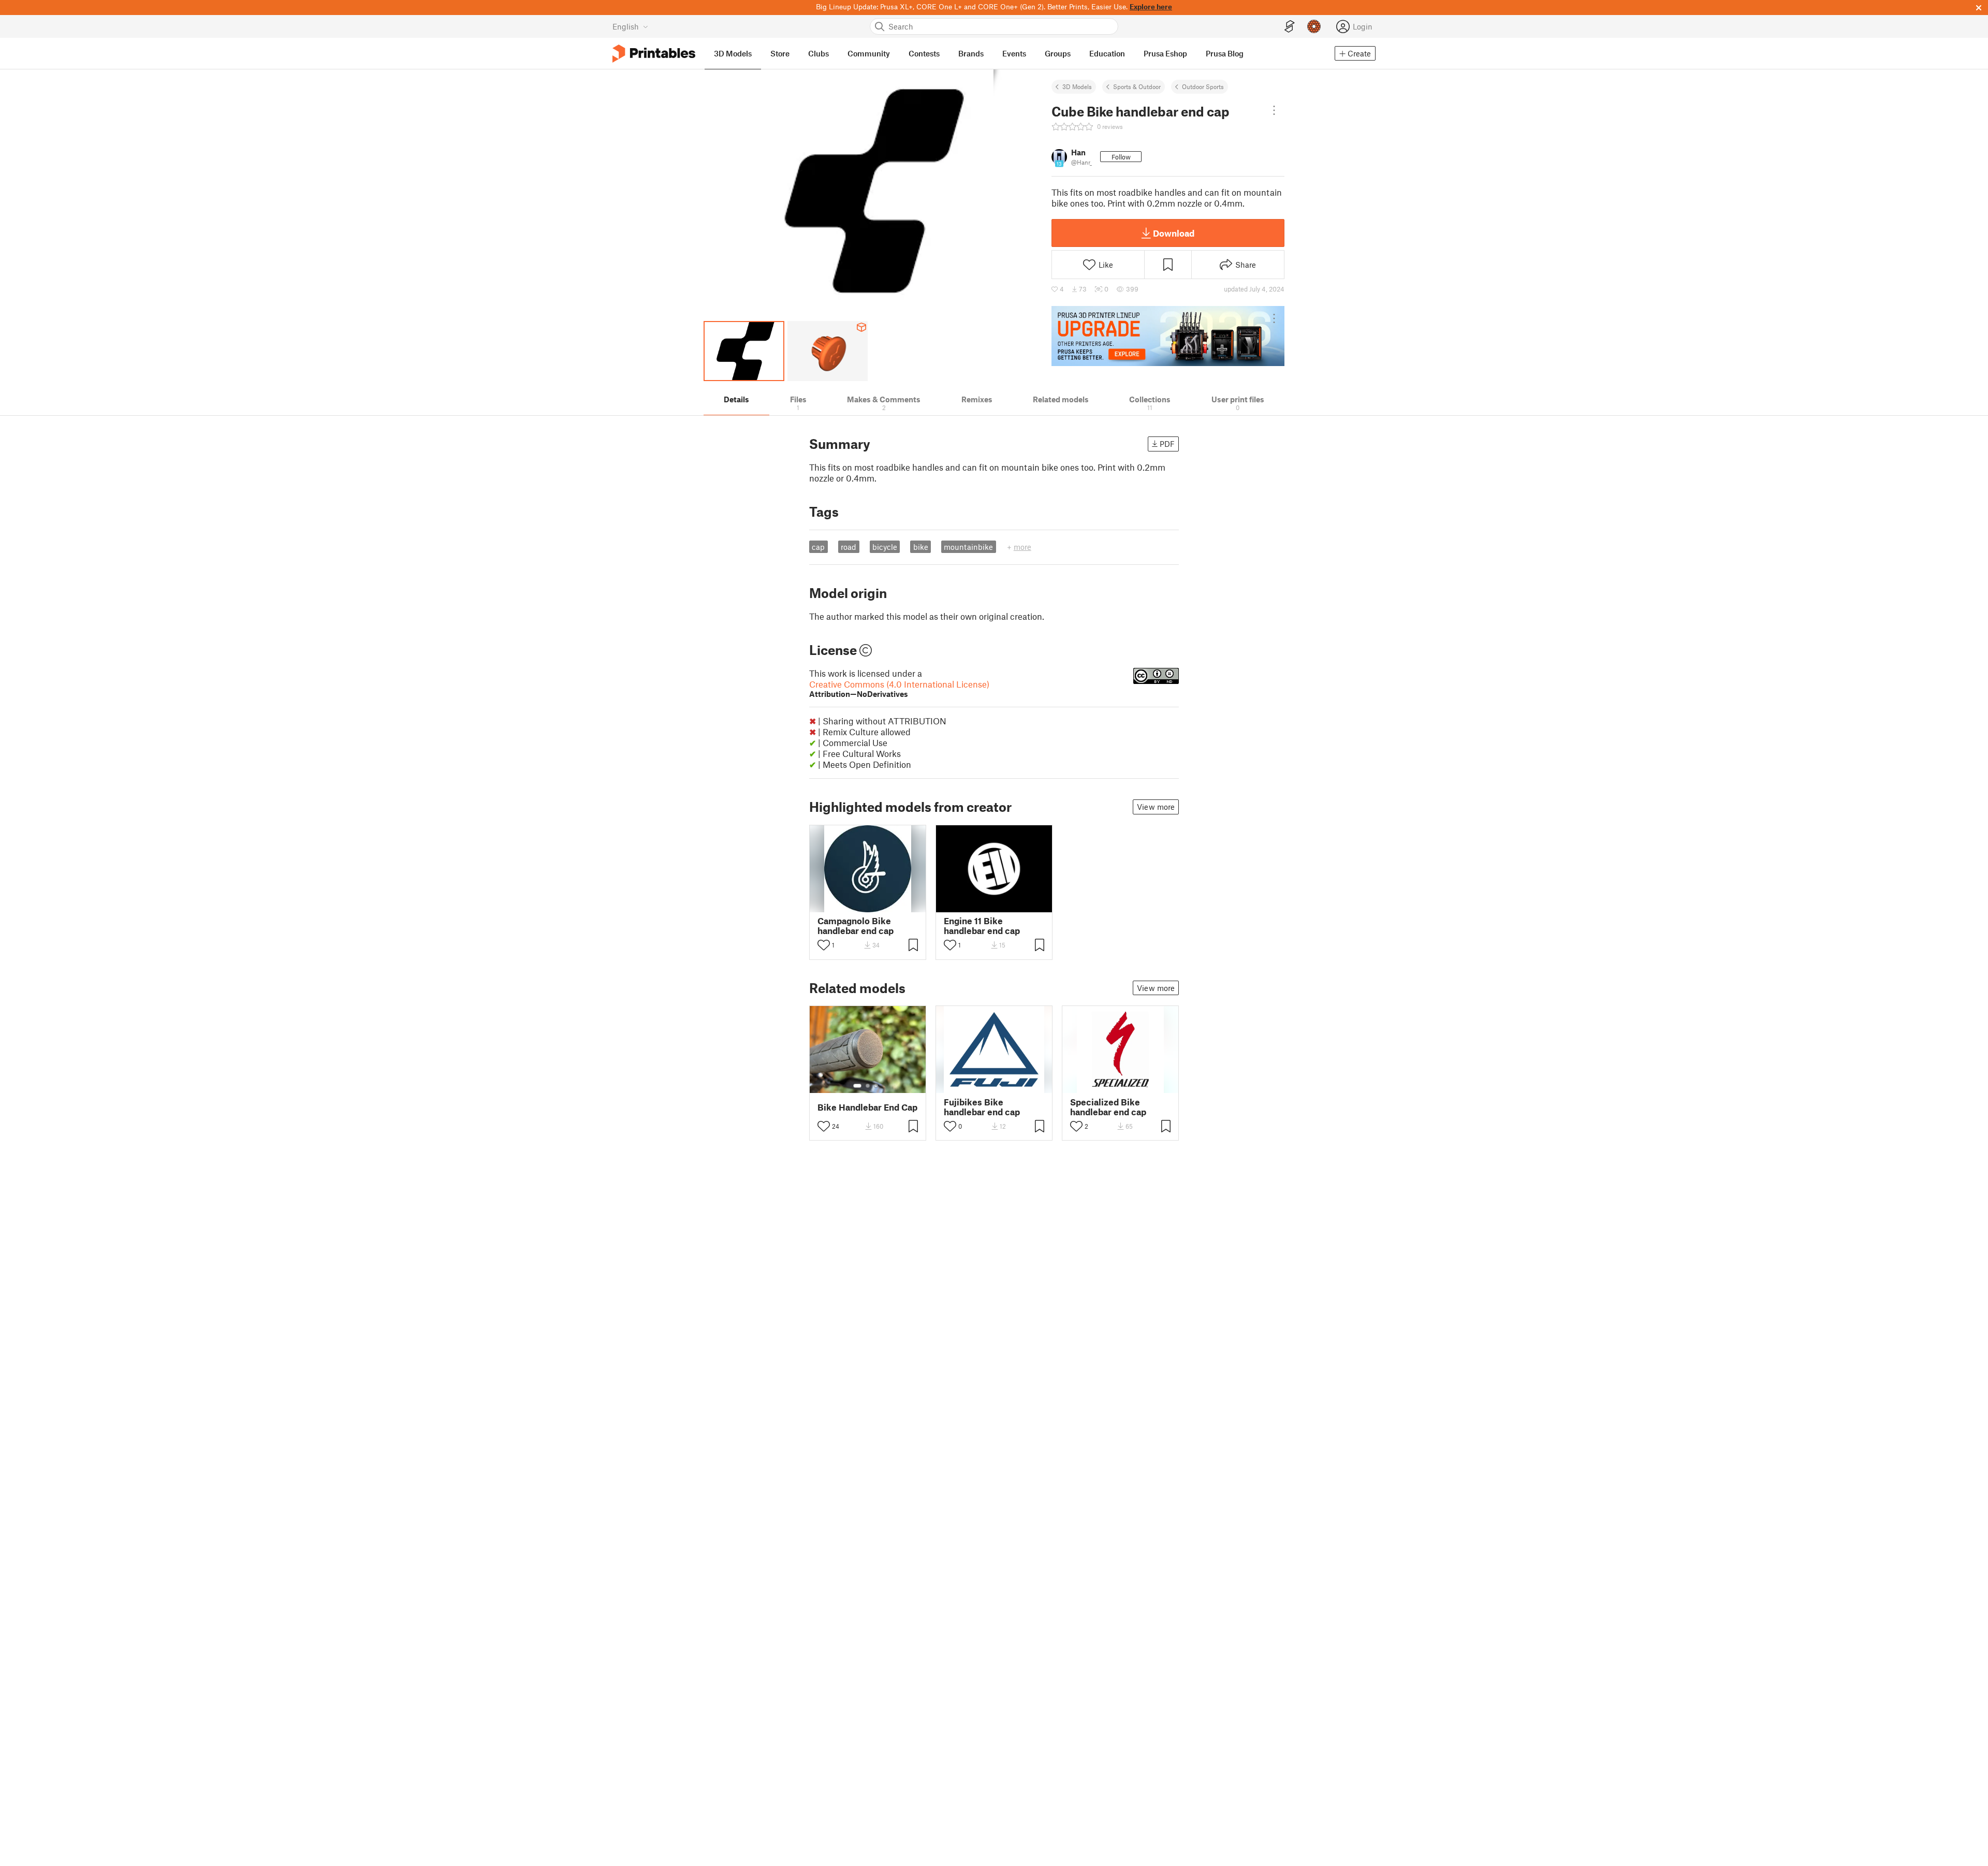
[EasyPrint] (1290, 27)
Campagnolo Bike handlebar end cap (856, 926)
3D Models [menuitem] (733, 53)
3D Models (1077, 86)
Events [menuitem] (1014, 53)
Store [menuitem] (780, 53)
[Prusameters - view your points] (1314, 26)
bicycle (885, 547)
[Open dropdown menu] (1274, 110)
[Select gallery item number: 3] (876, 1086)
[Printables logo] (654, 54)
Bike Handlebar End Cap (867, 1107)
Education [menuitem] (1107, 53)
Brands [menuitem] (971, 53)
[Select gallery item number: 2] (868, 1086)
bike (921, 547)
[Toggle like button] (824, 945)
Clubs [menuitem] (818, 53)
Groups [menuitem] (1058, 53)
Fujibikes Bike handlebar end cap (982, 1107)
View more (1156, 807)
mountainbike (968, 547)
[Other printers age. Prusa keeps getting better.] (1168, 336)
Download (1174, 233)
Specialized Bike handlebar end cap (1108, 1107)
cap (818, 547)
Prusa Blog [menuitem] (1225, 53)
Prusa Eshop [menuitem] (1165, 53)
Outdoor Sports (1203, 86)
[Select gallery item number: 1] (857, 1086)
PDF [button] (1167, 444)
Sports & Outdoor (1137, 86)
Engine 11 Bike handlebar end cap (982, 926)
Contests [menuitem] (924, 53)
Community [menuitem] (869, 53)
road (849, 547)
